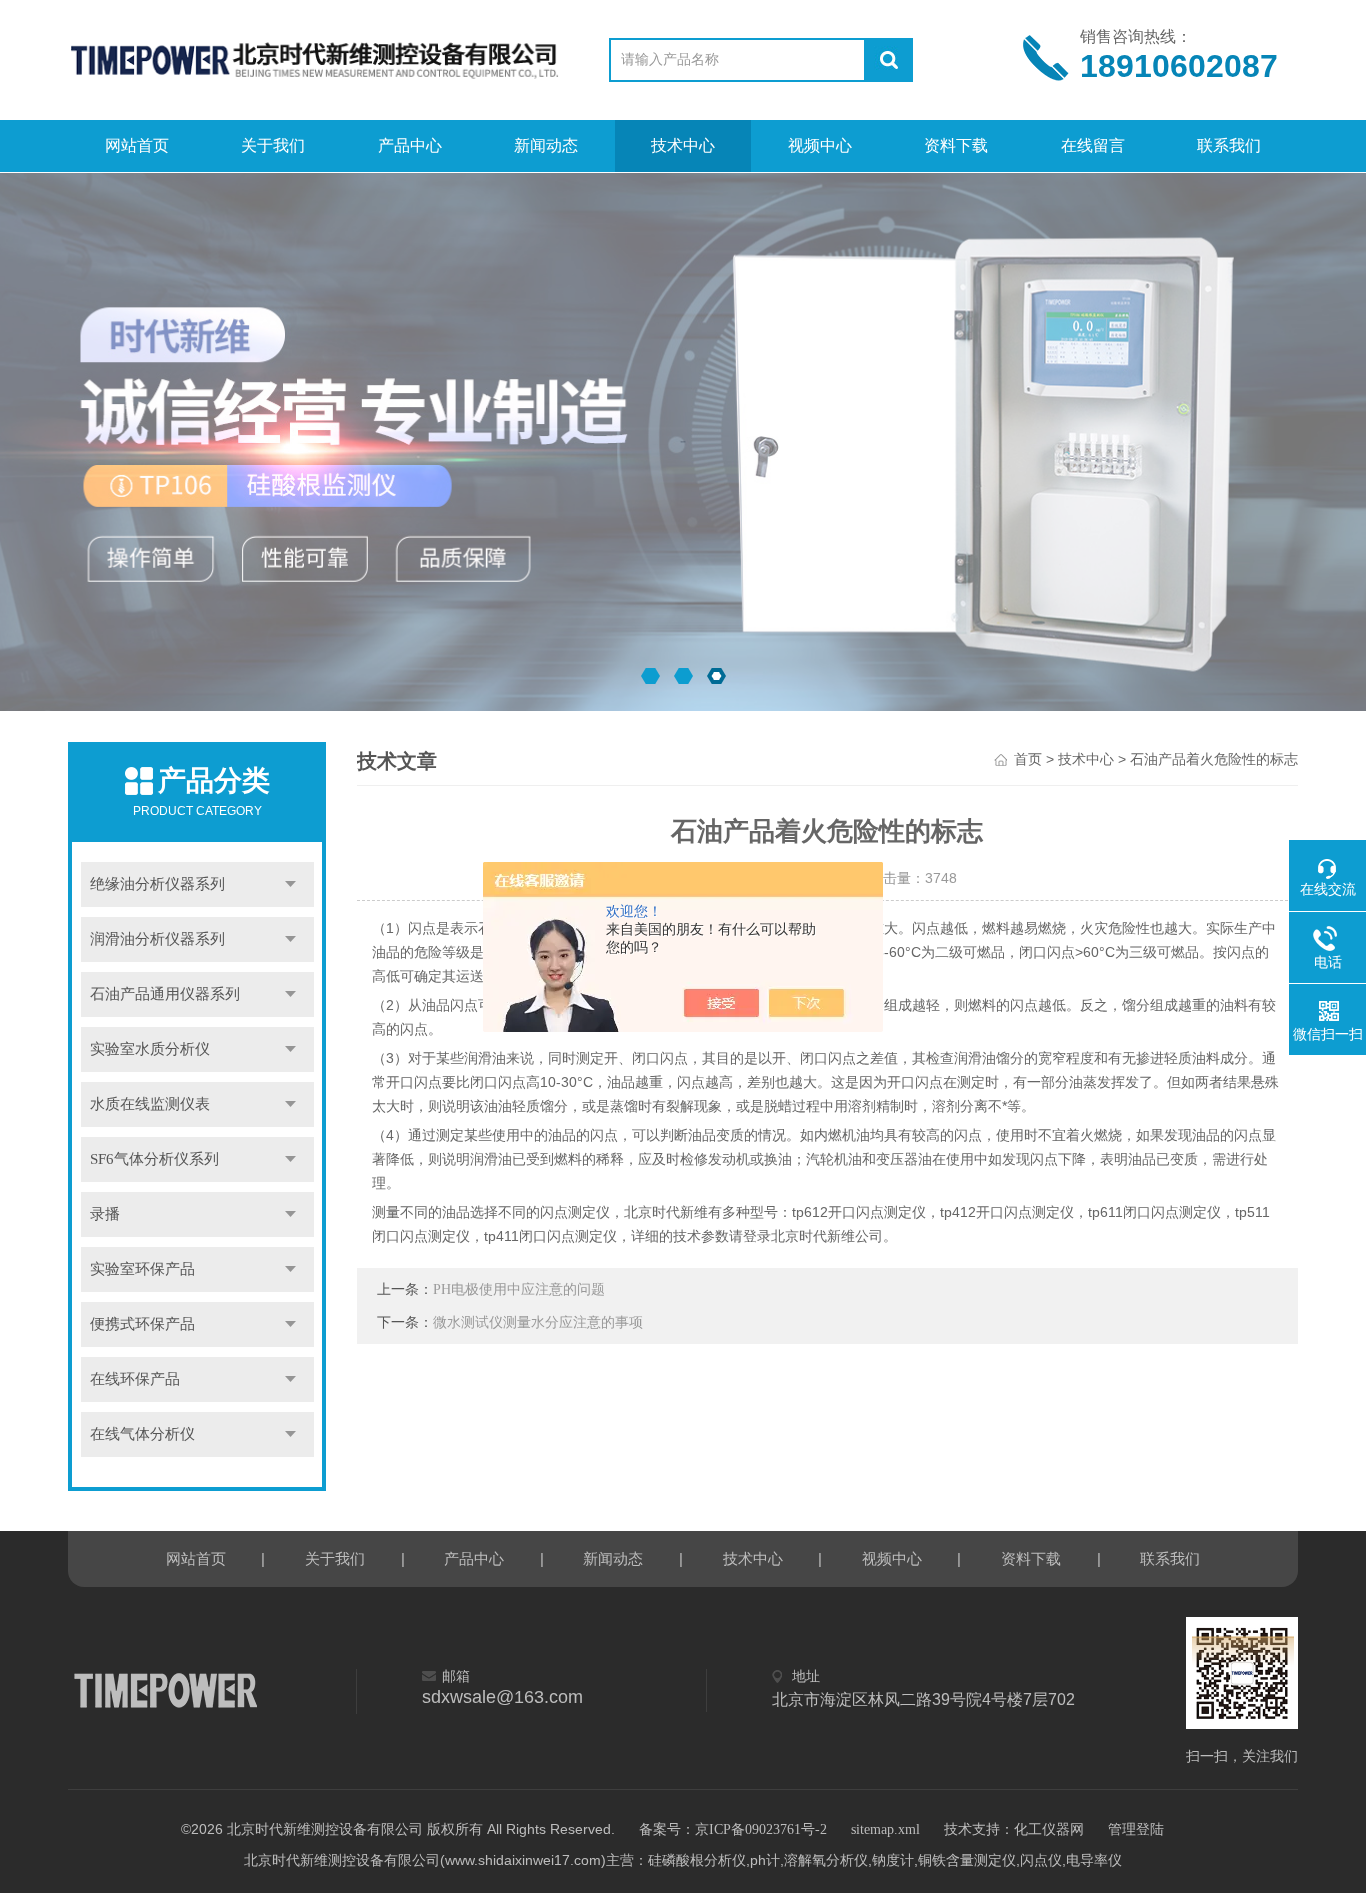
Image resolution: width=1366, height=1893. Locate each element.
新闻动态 (546, 145)
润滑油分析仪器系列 (157, 939)
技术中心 (683, 145)
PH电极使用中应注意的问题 (519, 1289)
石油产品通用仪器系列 (165, 994)
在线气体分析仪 (142, 1434)
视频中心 (820, 145)
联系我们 (1229, 145)
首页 (1028, 759)
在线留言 (1093, 145)
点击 (290, 884)
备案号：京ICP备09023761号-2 (733, 1829)
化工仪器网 (1049, 1829)
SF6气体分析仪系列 (154, 1159)
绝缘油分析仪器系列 (157, 884)
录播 (105, 1214)
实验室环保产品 (142, 1269)
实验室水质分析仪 (150, 1049)
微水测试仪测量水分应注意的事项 (538, 1322)
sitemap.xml (885, 1829)
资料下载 (956, 145)
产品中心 (410, 145)
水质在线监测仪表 (150, 1104)
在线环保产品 (135, 1379)
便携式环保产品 (142, 1324)
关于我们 (273, 145)
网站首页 (137, 145)
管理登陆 (1136, 1829)
